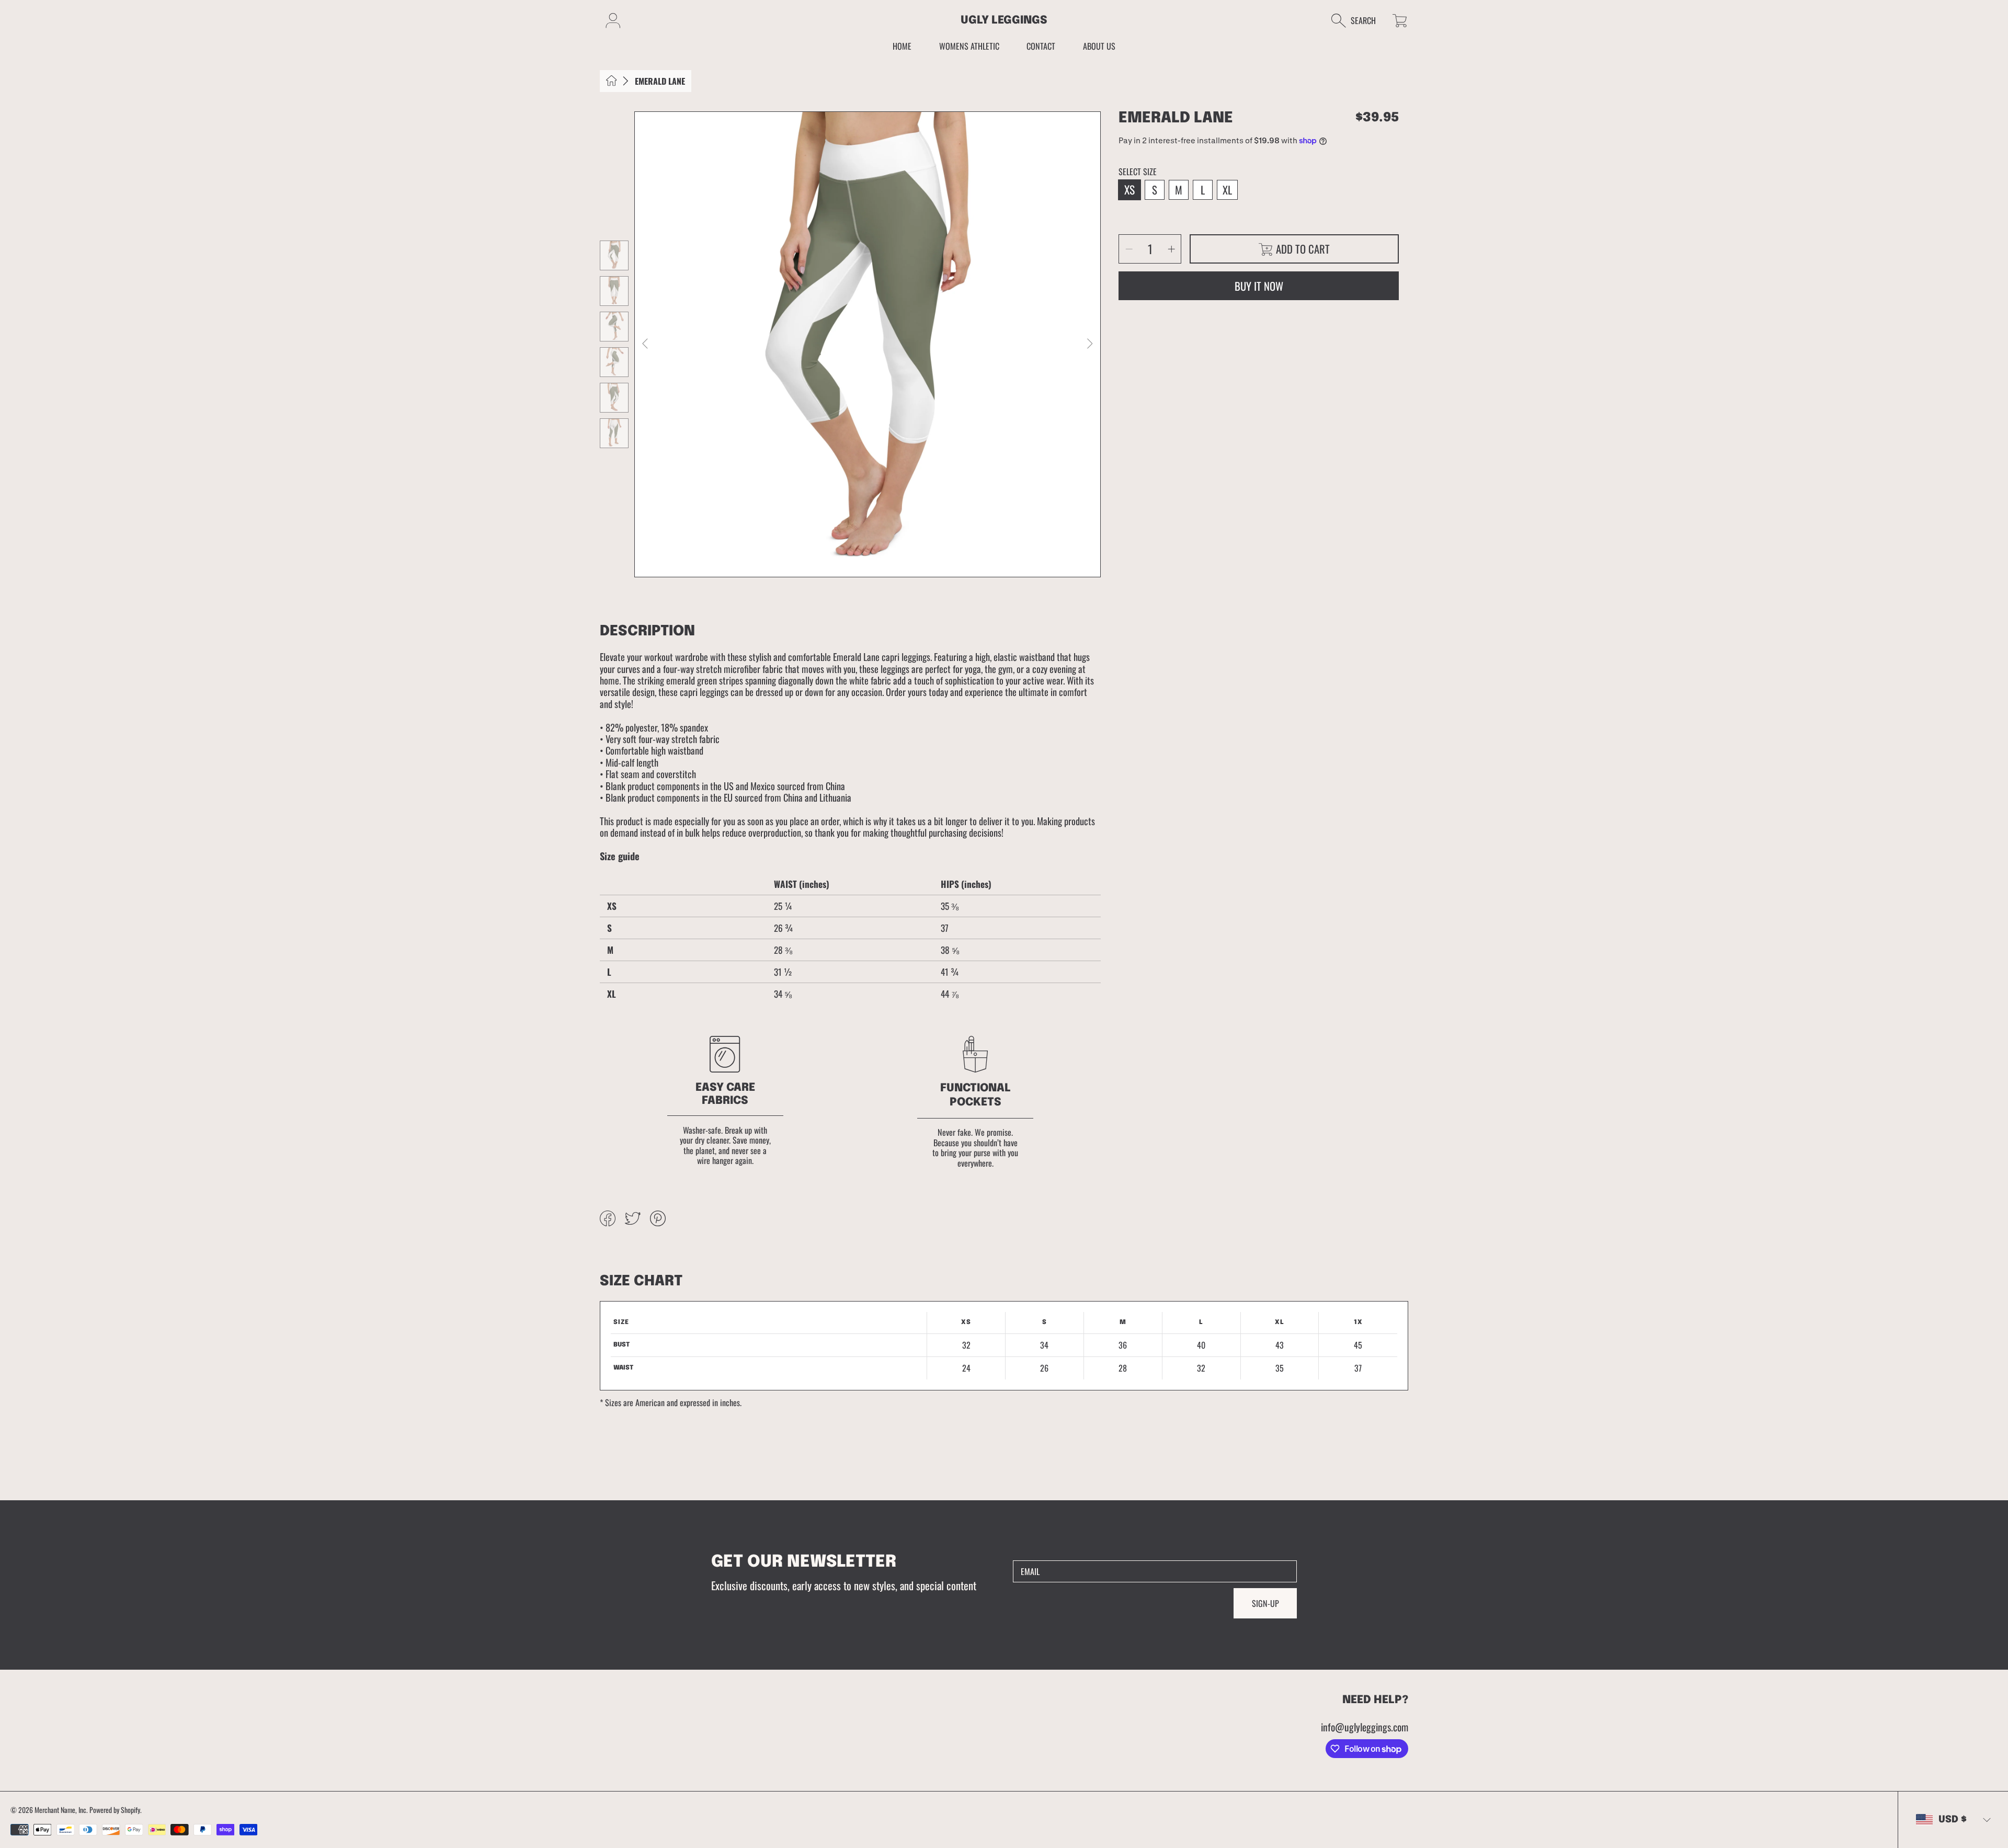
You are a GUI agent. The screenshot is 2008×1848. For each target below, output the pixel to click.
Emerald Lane (660, 81)
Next (1089, 344)
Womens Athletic (969, 46)
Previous (646, 344)
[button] (1359, 21)
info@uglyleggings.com (1365, 1727)
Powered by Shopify (115, 1810)
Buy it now (1259, 286)
